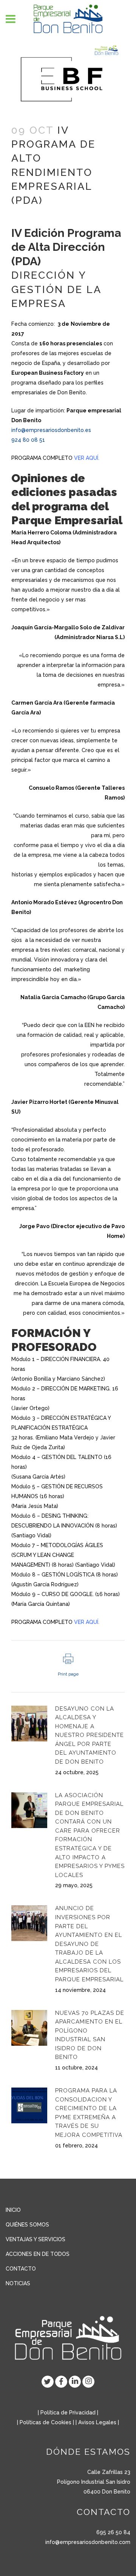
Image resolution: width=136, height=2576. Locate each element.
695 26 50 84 (113, 2532)
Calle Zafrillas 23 (109, 2472)
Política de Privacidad (68, 2413)
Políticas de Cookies (46, 2422)
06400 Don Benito (107, 2492)
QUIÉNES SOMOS (27, 2225)
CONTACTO (21, 2269)
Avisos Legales (97, 2422)
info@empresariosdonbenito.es (51, 430)
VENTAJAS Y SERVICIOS (36, 2239)
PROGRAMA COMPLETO (55, 458)
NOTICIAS (18, 2283)
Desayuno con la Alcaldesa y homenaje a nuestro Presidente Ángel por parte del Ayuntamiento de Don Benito (90, 1735)
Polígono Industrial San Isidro (94, 2482)
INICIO (13, 2210)
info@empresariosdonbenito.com (88, 2542)
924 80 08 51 (28, 440)
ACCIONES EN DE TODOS (38, 2254)
